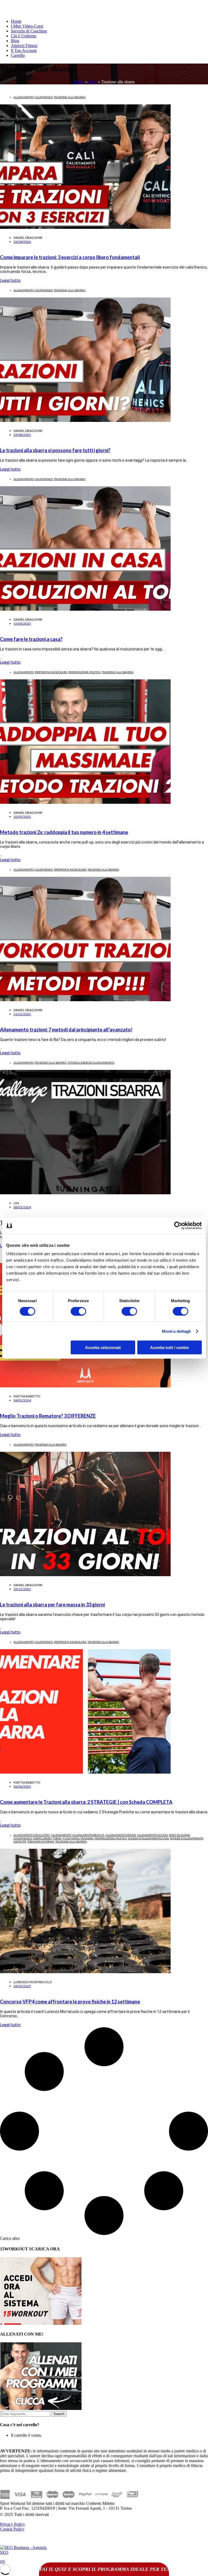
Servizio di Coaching (29, 31)
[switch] (78, 1311)
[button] (10, 2238)
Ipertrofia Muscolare (51, 672)
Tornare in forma (41, 1841)
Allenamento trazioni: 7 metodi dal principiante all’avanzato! (66, 1030)
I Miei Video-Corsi (27, 26)
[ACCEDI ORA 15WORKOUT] (41, 2323)
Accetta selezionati (103, 1347)
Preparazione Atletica (84, 672)
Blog (15, 41)
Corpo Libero (42, 1838)
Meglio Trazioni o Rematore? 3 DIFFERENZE (48, 1416)
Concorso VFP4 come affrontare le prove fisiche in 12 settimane (70, 2002)
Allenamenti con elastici (32, 1835)
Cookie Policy (12, 2529)
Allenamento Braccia (88, 1835)
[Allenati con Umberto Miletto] (41, 2408)
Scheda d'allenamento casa (149, 1838)
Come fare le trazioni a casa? (31, 639)
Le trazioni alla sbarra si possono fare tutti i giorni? (55, 450)
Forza (57, 1838)
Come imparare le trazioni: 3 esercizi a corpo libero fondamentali (70, 257)
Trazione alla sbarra (70, 97)
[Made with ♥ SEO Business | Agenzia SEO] (24, 2552)
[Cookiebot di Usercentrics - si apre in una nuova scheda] (178, 1225)
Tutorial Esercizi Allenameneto (91, 1063)
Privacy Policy (12, 2524)
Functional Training (78, 1838)
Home (16, 21)
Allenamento (24, 97)
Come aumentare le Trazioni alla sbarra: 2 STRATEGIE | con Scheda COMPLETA (86, 1802)
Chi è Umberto (24, 36)
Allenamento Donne (121, 1835)
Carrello (18, 55)
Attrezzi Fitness (24, 46)
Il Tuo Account (24, 50)
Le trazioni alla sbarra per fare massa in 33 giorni (52, 1605)
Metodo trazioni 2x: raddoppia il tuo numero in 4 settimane (64, 832)
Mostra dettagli (176, 1331)
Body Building (180, 1835)
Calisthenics (44, 97)
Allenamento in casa (152, 1835)
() (2, 2562)
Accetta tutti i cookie (169, 1347)
